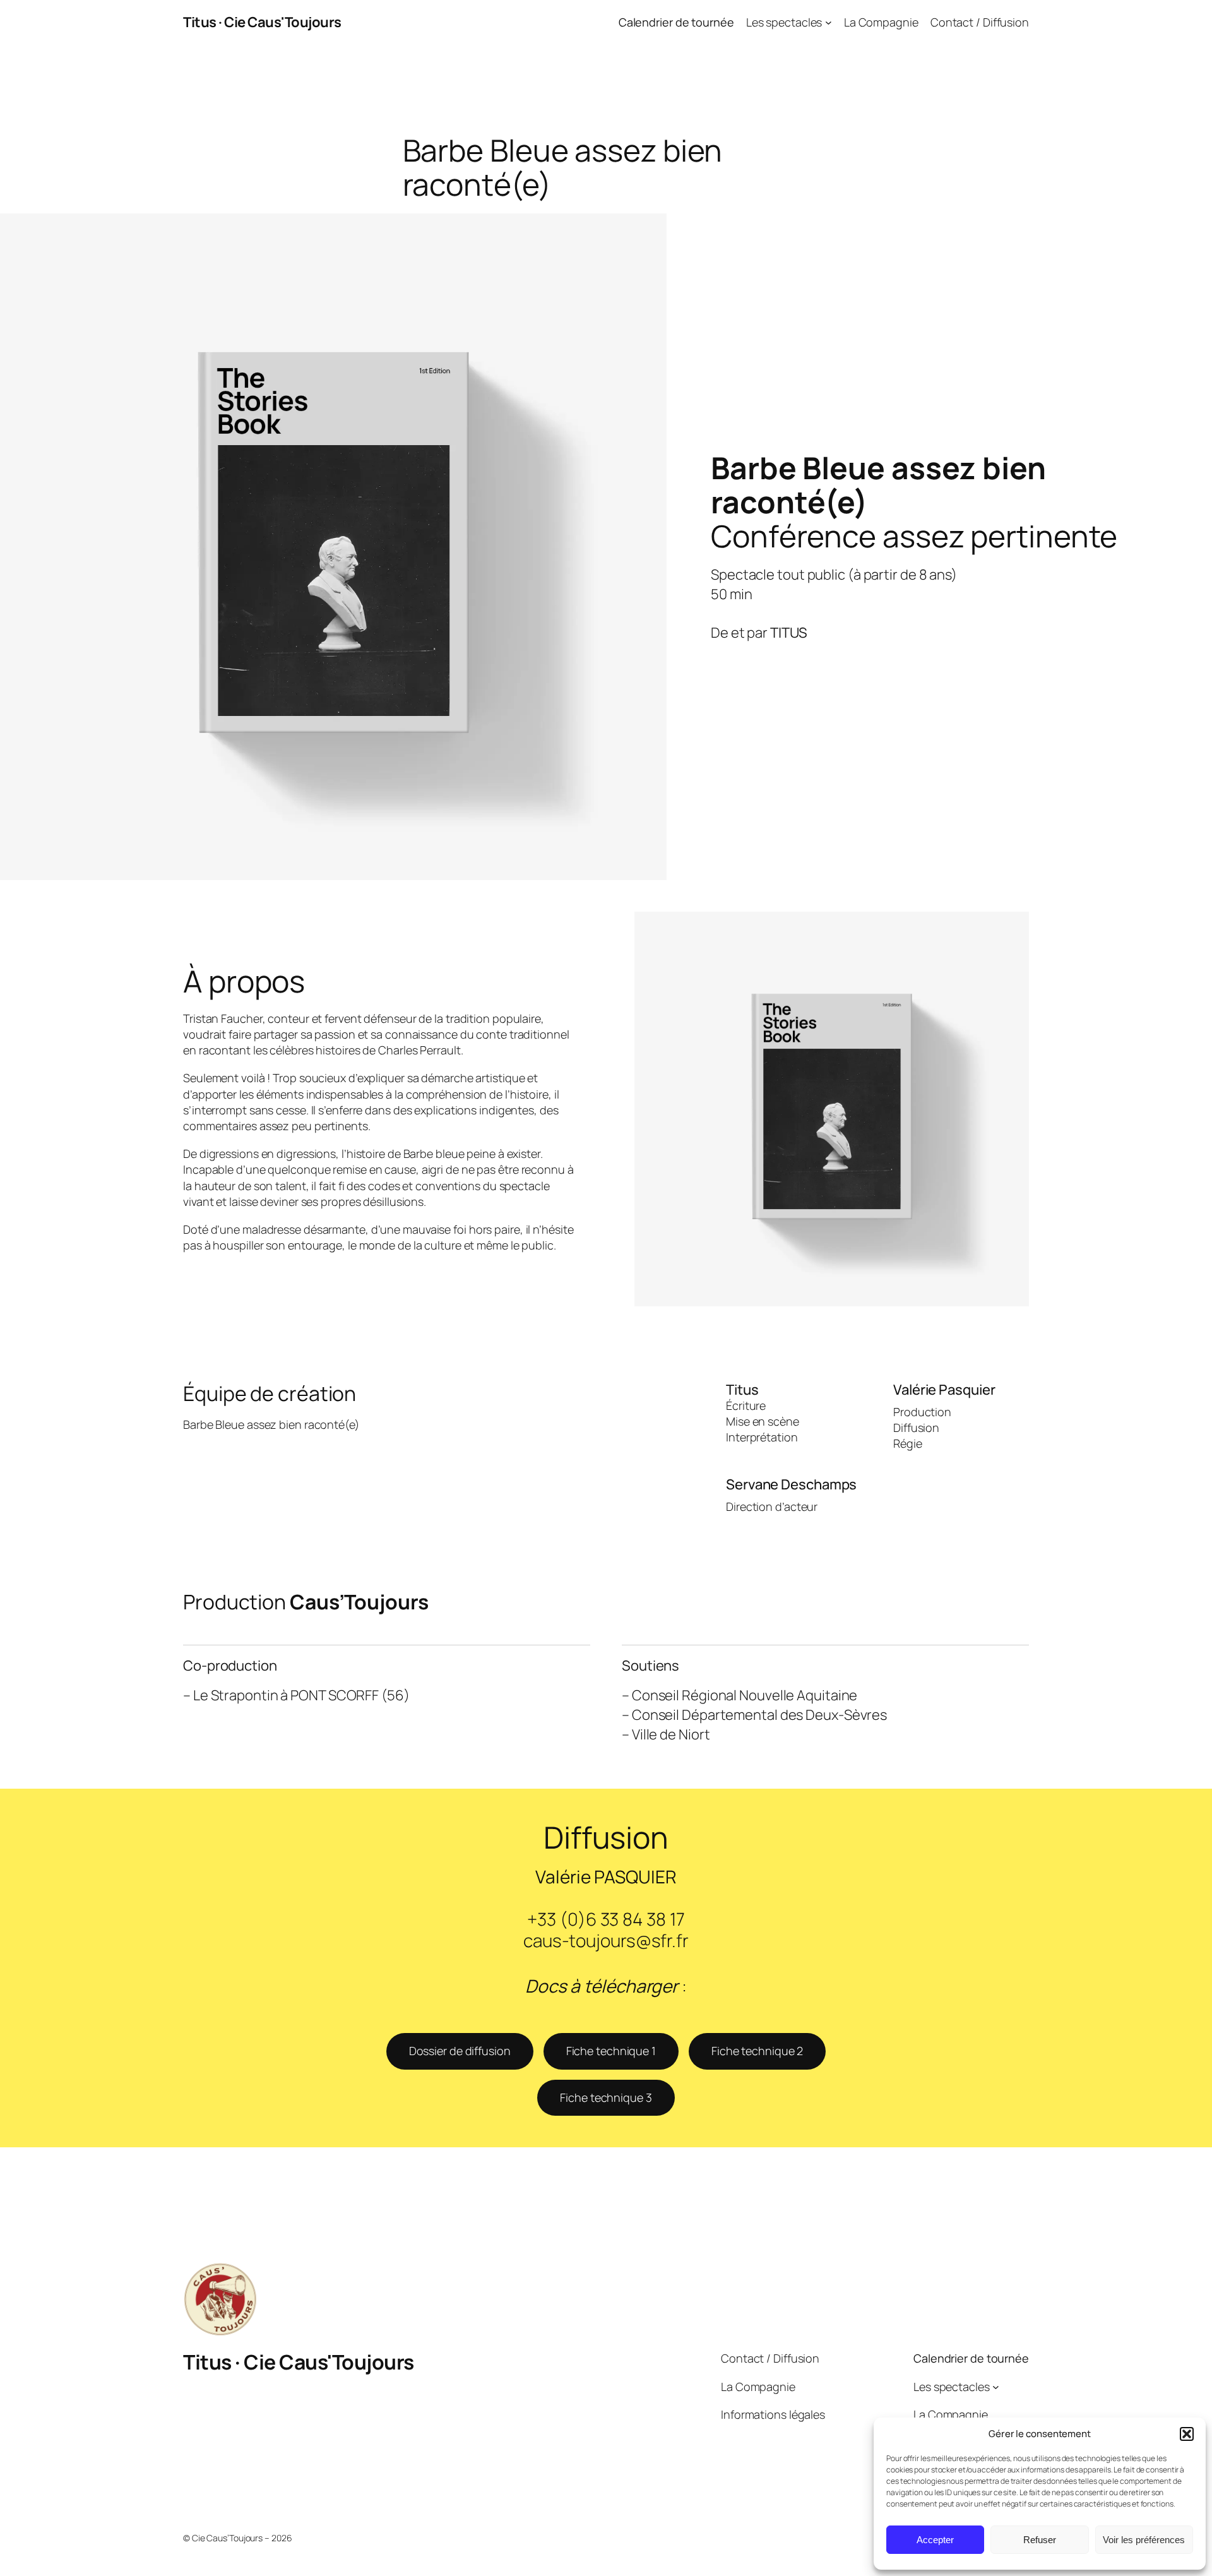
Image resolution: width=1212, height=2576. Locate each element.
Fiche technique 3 (606, 2097)
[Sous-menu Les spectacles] (829, 22)
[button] (1187, 2434)
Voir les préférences (1144, 2540)
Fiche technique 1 (611, 2051)
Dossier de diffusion (460, 2051)
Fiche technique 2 (757, 2051)
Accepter (935, 2540)
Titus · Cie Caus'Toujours (262, 22)
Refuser (1040, 2540)
